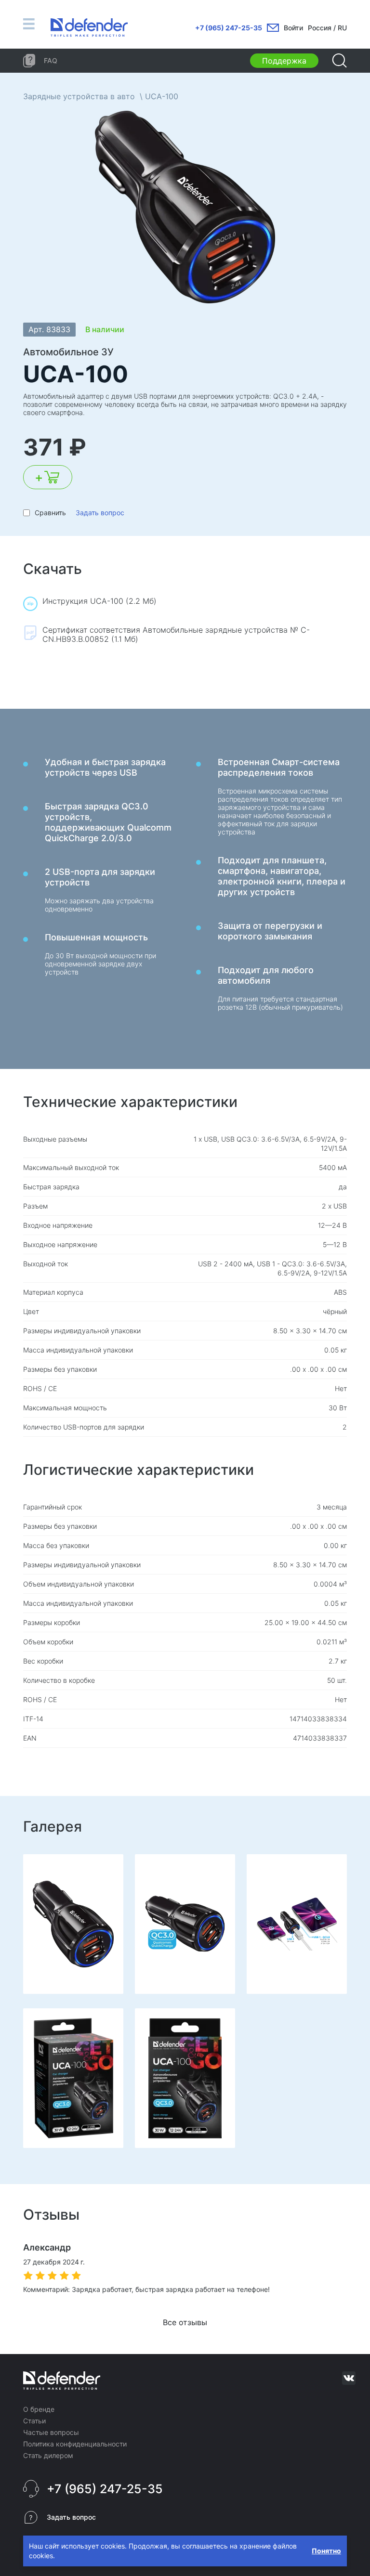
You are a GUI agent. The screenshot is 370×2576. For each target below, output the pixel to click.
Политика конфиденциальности (75, 2444)
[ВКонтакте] (349, 2378)
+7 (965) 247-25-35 (229, 28)
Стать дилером (48, 2455)
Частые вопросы (51, 2432)
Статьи (34, 2421)
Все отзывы (185, 2322)
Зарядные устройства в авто (79, 96)
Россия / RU (327, 28)
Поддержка (284, 61)
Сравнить (50, 513)
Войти (293, 28)
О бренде (39, 2409)
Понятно (326, 2551)
